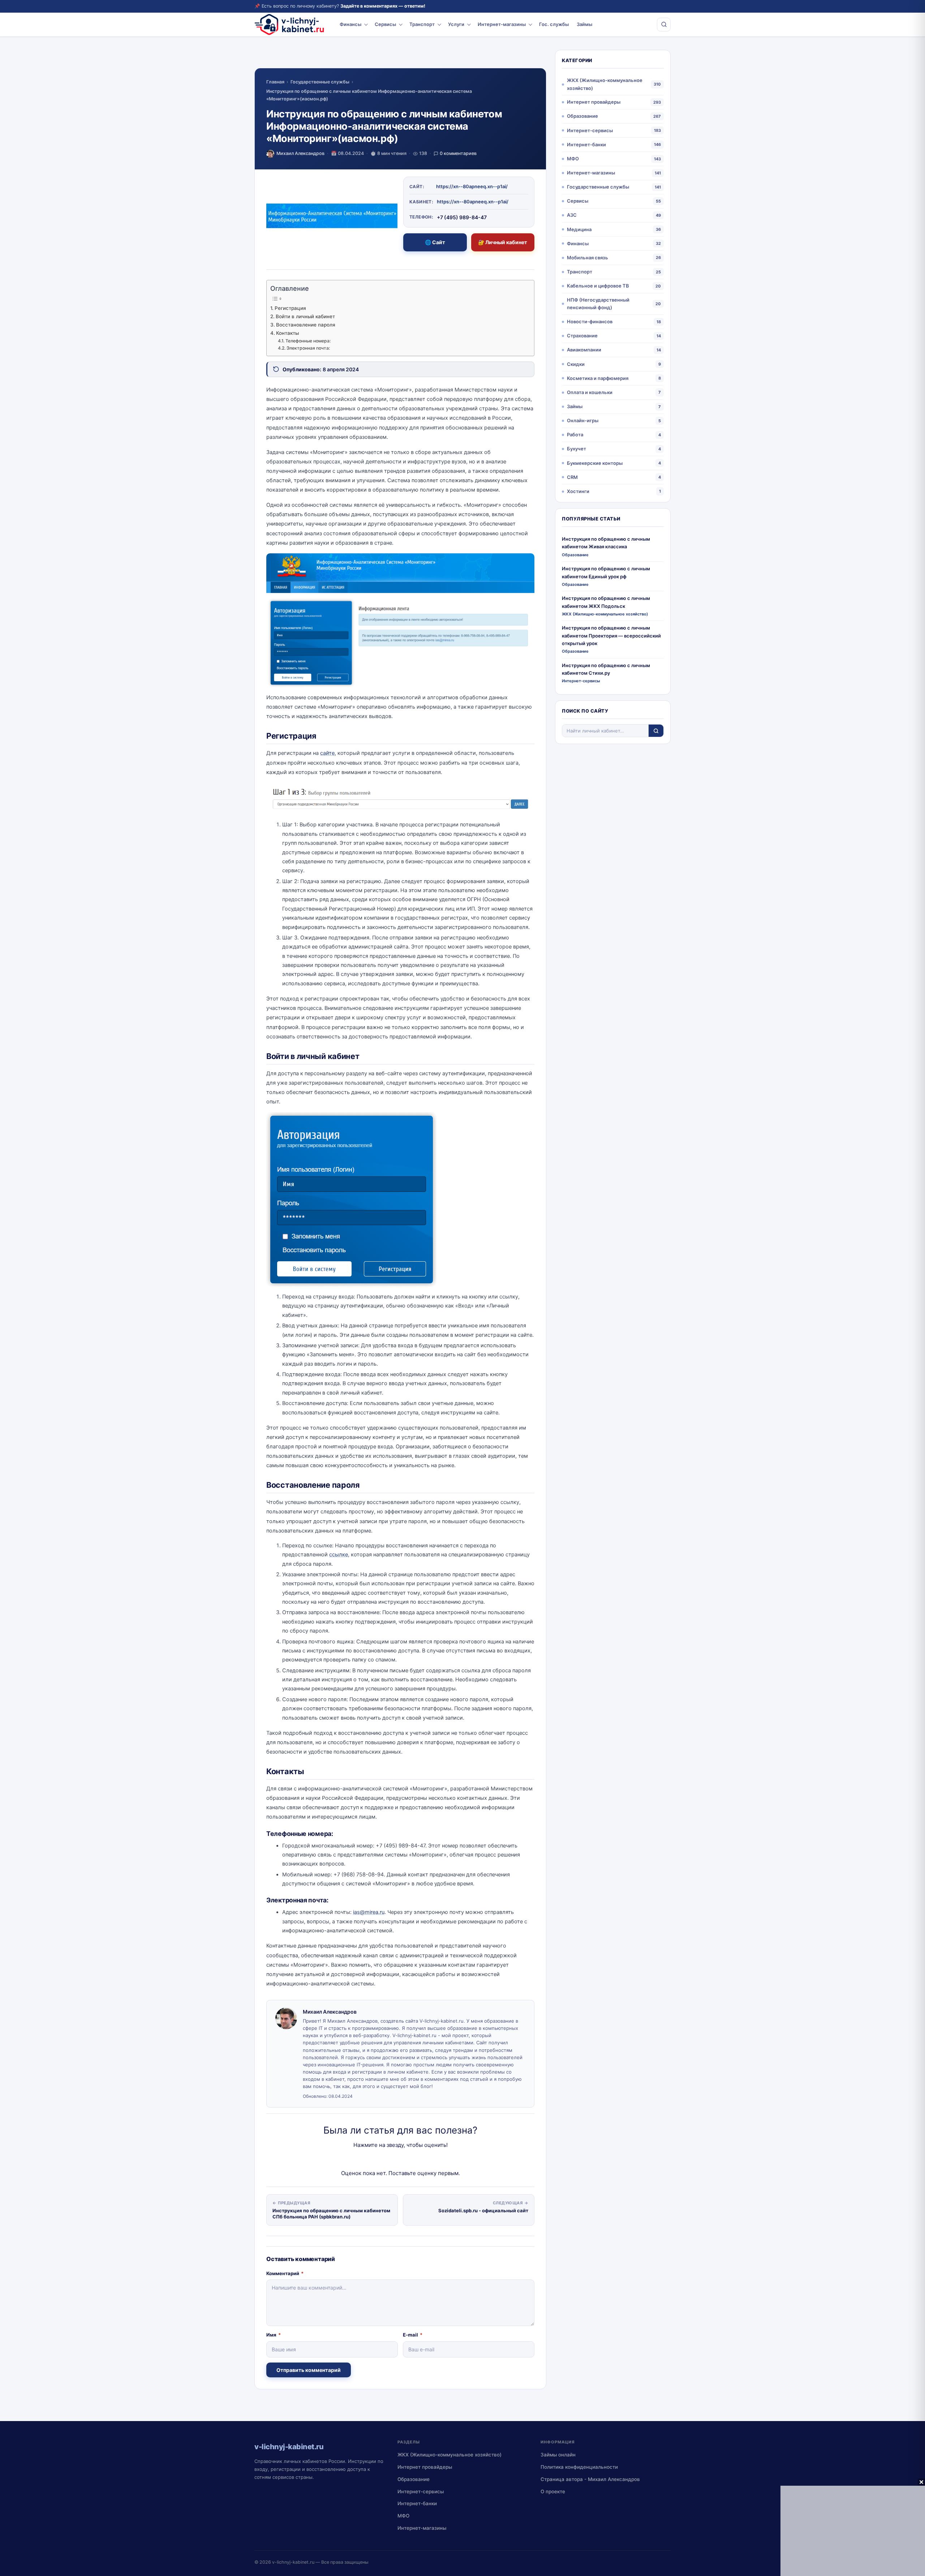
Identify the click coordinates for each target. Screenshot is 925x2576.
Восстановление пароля (306, 325)
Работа (575, 435)
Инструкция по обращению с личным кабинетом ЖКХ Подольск (606, 602)
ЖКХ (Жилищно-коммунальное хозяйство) (605, 84)
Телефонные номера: (308, 341)
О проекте (553, 2491)
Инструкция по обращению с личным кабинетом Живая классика (606, 543)
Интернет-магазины (502, 24)
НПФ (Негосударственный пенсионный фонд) (598, 304)
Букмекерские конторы (595, 463)
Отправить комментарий (309, 2370)
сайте (327, 753)
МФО (573, 159)
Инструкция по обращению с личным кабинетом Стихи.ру (606, 669)
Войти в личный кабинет (305, 316)
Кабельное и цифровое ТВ (598, 286)
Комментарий (285, 2273)
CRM (572, 477)
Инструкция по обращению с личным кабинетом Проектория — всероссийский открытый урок (611, 636)
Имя (274, 2335)
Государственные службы (320, 82)
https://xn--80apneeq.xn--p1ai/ (472, 186)
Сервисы (385, 24)
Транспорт (422, 24)
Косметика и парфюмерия (598, 378)
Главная (275, 82)
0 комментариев (458, 153)
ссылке (339, 1555)
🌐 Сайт (435, 242)
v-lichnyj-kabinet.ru (293, 2562)
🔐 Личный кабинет (503, 242)
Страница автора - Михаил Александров (590, 2479)
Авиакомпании (584, 350)
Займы (584, 24)
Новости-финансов (590, 321)
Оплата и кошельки (590, 392)
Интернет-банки (586, 144)
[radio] (375, 2159)
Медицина (579, 229)
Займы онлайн (558, 2455)
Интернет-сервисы (590, 130)
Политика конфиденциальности (579, 2467)
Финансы (350, 24)
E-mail (413, 2335)
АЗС (572, 215)
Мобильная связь (588, 258)
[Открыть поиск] (664, 25)
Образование (582, 116)
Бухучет (576, 449)
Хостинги (578, 491)
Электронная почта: (308, 348)
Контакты (287, 333)
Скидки (576, 364)
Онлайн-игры (583, 420)
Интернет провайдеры (594, 102)
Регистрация (290, 308)
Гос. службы (554, 24)
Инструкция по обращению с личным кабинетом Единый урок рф (606, 572)
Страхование (582, 336)
